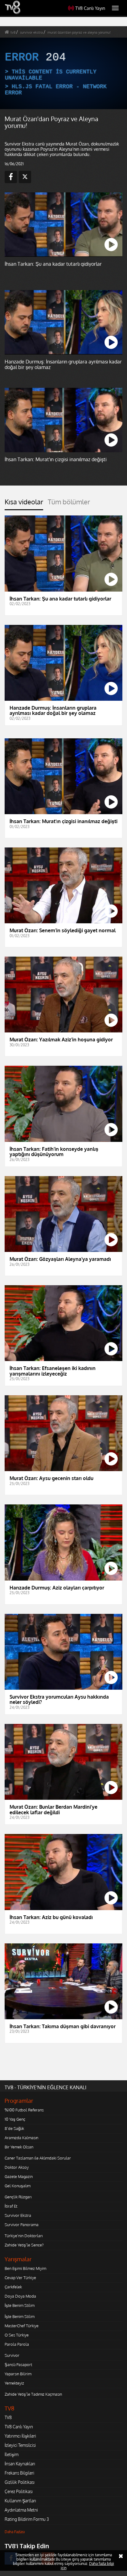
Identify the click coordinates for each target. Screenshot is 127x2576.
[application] (63, 1288)
